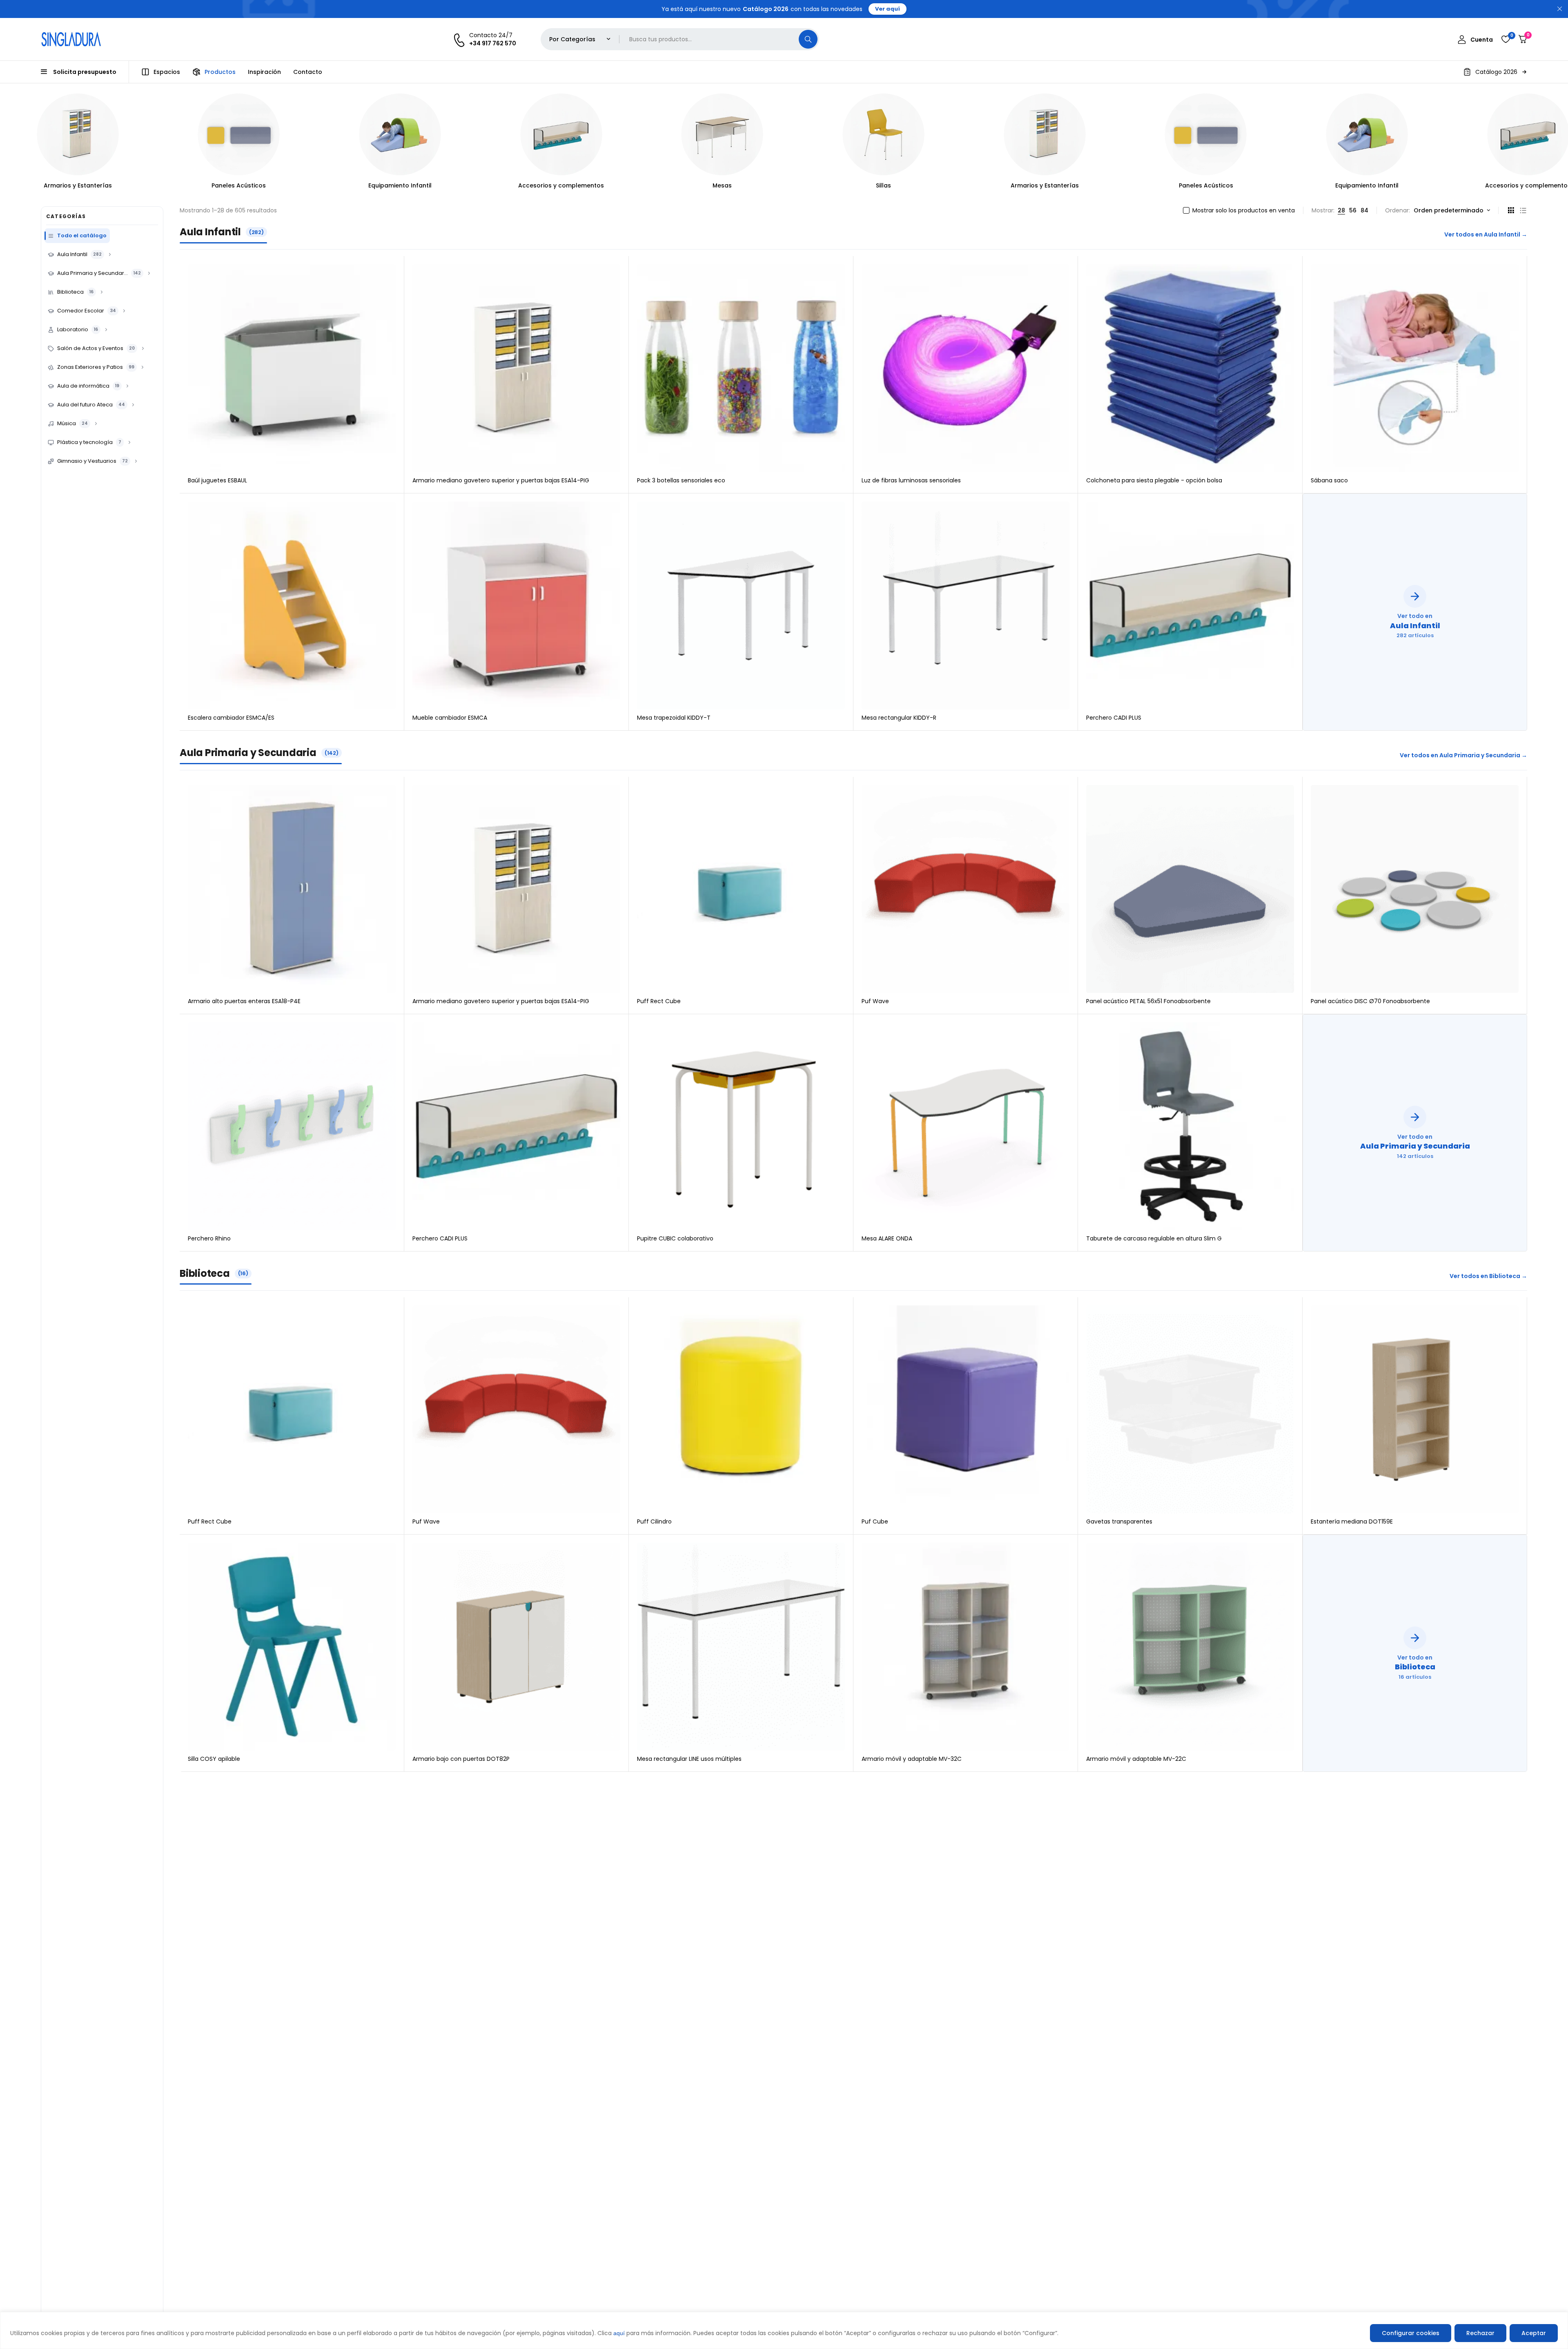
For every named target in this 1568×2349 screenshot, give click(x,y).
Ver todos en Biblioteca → (1488, 1276)
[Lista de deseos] (1506, 39)
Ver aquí (888, 9)
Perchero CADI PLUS (1114, 718)
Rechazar (1480, 2333)
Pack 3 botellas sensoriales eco (681, 480)
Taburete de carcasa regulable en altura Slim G (1154, 1238)
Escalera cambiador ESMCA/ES (231, 718)
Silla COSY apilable (214, 1759)
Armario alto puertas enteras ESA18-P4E (244, 1001)
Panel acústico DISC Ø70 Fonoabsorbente (1370, 1001)
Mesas (561, 185)
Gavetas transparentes (1119, 1521)
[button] (1495, 72)
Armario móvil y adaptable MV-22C (1136, 1759)
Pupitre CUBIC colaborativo (675, 1238)
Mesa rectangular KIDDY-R (899, 718)
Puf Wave (875, 1001)
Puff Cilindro (654, 1521)
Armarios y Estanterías (883, 185)
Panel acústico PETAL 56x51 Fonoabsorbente (1148, 1001)
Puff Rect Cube (659, 1001)
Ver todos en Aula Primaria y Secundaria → (1463, 755)
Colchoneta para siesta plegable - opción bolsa (1154, 480)
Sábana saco (1329, 480)
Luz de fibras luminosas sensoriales (911, 480)
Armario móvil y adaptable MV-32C (912, 1759)
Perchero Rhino (209, 1238)
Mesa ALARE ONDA (887, 1238)
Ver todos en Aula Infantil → (1486, 234)
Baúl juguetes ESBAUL (217, 480)
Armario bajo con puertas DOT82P (461, 1759)
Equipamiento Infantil (239, 185)
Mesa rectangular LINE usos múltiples (689, 1759)
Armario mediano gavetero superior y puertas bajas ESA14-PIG (501, 480)
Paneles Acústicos (78, 185)
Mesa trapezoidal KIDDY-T (674, 718)
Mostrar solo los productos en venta (1244, 210)
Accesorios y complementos (400, 185)
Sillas (722, 185)
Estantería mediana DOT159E (1352, 1521)
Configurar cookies (1411, 2333)
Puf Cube (875, 1521)
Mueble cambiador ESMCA (450, 718)
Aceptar (1534, 2333)
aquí (619, 2333)
